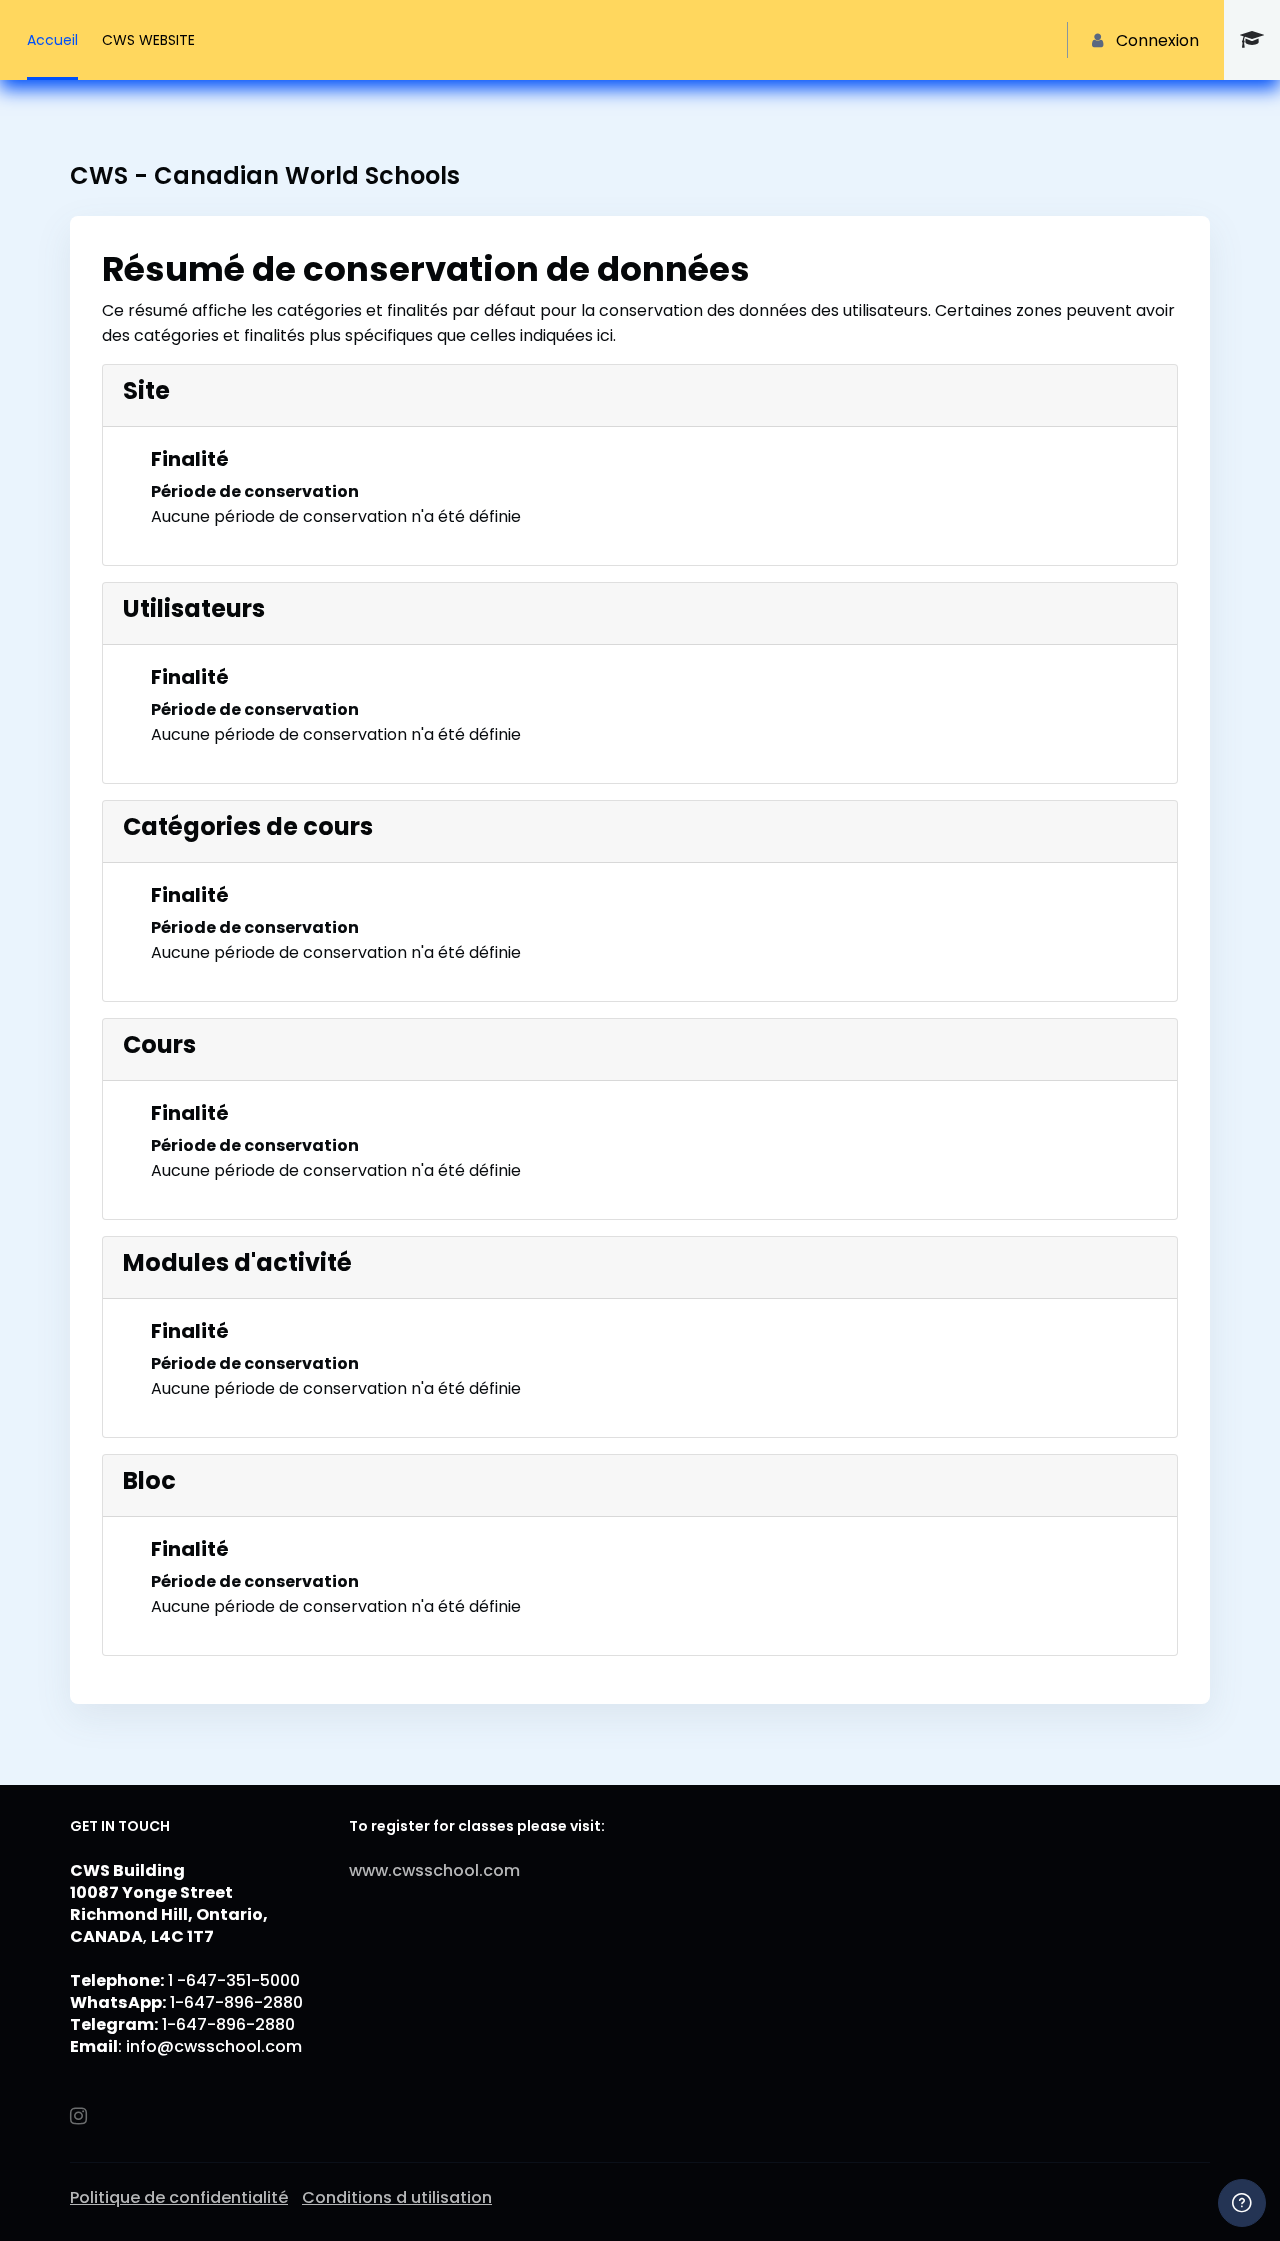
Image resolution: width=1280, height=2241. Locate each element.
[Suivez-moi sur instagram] (80, 2117)
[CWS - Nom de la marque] (1252, 40)
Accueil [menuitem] (52, 40)
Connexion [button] (1157, 40)
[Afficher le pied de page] (1242, 2203)
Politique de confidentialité (179, 2198)
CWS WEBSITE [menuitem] (148, 40)
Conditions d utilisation (397, 2198)
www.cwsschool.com (434, 1870)
